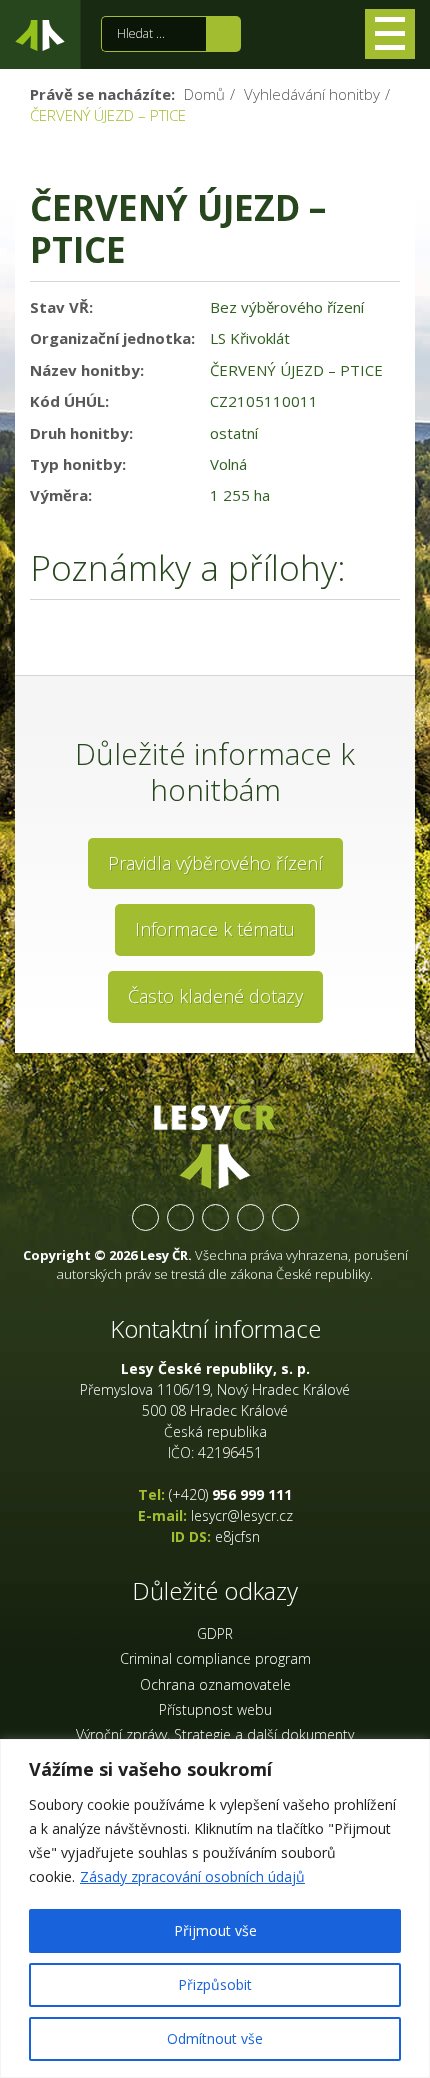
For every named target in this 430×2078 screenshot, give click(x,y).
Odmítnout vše (215, 2038)
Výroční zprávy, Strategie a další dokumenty (215, 1734)
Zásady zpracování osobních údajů (192, 1876)
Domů (204, 94)
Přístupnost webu (215, 1709)
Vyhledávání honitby (312, 94)
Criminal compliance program (215, 1658)
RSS (285, 1217)
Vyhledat (223, 34)
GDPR (215, 1633)
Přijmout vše (215, 1930)
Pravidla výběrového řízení (215, 863)
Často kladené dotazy (215, 996)
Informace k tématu (215, 929)
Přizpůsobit (215, 1984)
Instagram (215, 1217)
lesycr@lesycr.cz (242, 1515)
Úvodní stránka (40, 39)
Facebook (145, 1217)
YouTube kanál (250, 1217)
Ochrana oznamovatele (215, 1684)
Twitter (180, 1217)
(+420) (230, 1494)
